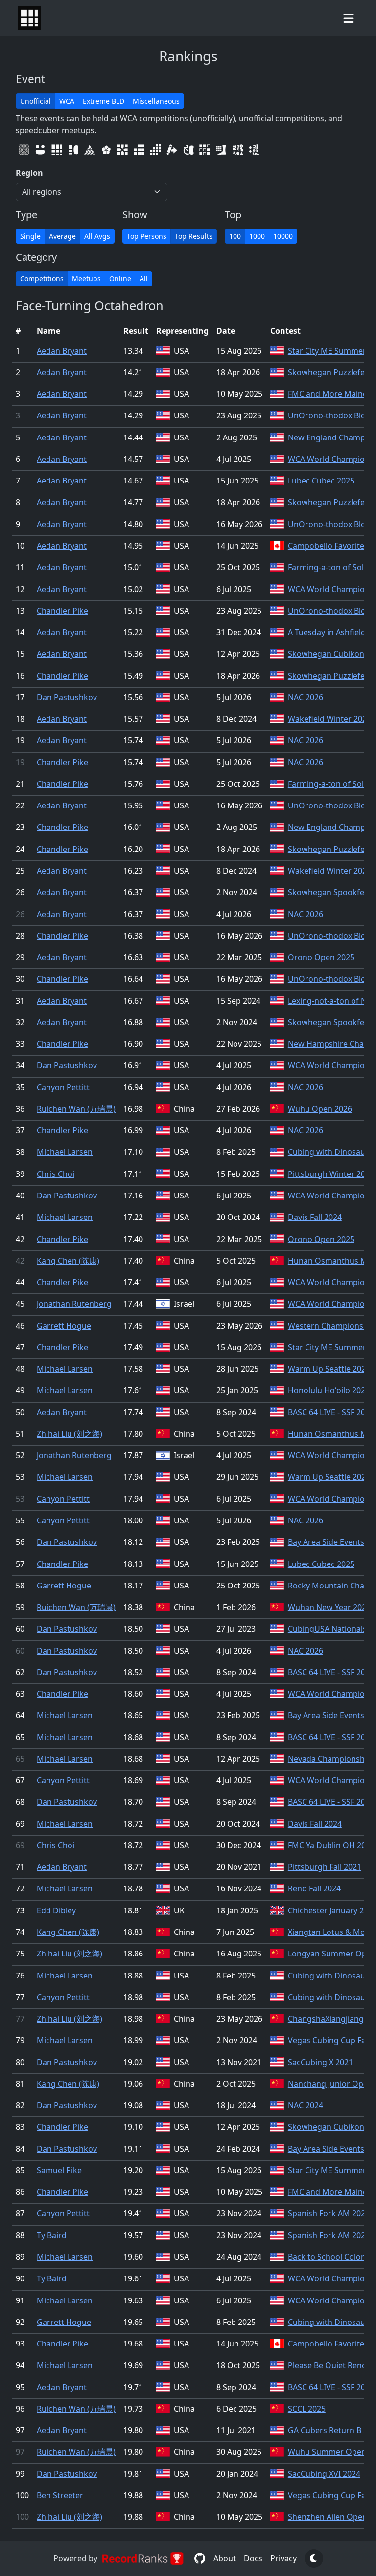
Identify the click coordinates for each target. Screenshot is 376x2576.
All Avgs (97, 236)
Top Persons (147, 236)
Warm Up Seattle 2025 (329, 1369)
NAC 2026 (305, 697)
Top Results (194, 236)
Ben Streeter (60, 2495)
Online (120, 279)
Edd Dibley (56, 1910)
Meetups (86, 279)
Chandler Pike (62, 611)
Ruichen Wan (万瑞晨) (76, 1109)
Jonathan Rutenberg (74, 1304)
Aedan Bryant (62, 351)
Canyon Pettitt (63, 1087)
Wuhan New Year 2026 (329, 1607)
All (144, 279)
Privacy (283, 2558)
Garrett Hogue (64, 1326)
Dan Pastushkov (67, 697)
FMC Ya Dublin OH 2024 (331, 1845)
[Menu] (349, 18)
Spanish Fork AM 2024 (329, 2213)
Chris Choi (56, 1174)
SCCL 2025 (307, 2409)
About (225, 2558)
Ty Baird (52, 2235)
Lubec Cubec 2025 (321, 481)
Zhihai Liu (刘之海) (70, 1434)
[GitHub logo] (200, 2558)
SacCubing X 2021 (320, 2062)
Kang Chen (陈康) (68, 1261)
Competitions (42, 279)
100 (235, 236)
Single (30, 236)
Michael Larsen (65, 1152)
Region (29, 173)
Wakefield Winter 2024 (329, 719)
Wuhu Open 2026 (320, 1109)
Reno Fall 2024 (314, 1888)
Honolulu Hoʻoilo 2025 (329, 1390)
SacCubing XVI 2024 (324, 2474)
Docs (253, 2558)
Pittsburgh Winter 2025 (331, 1174)
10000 (283, 236)
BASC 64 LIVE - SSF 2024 (331, 1412)
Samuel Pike (59, 2170)
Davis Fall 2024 (315, 1217)
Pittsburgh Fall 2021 (325, 1867)
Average (62, 236)
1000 (257, 236)
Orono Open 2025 (321, 957)
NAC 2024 (305, 2105)
